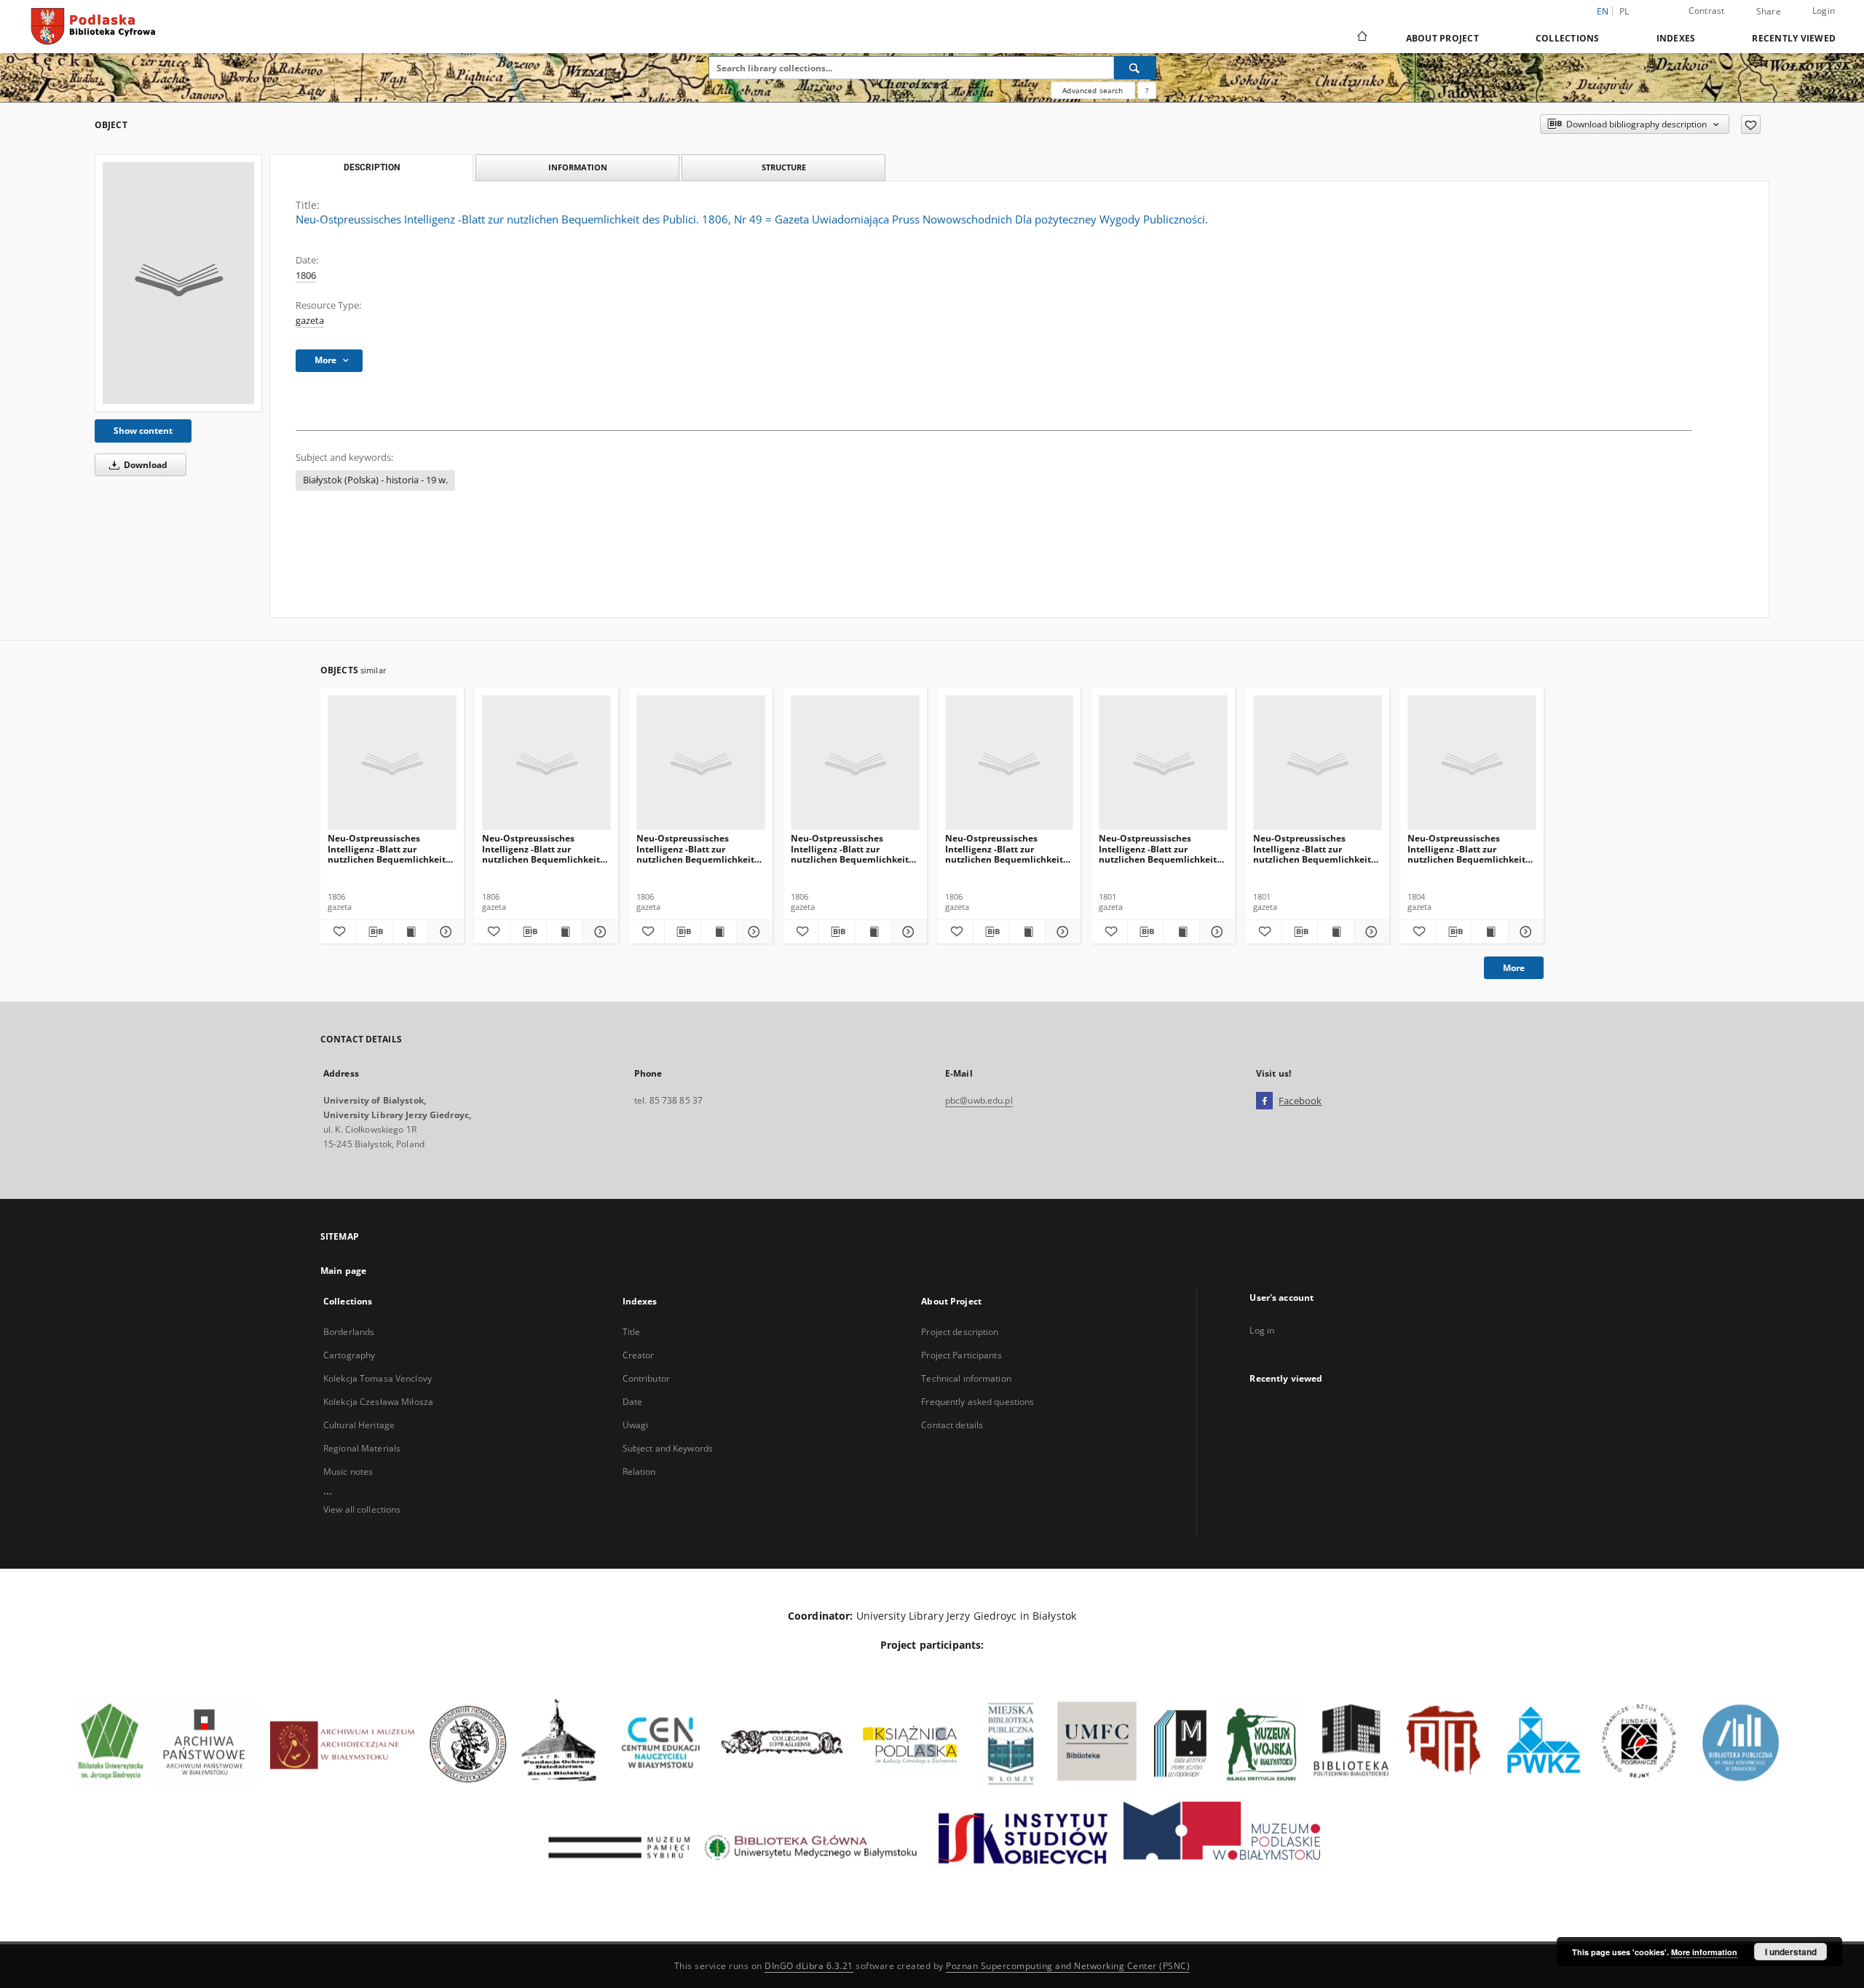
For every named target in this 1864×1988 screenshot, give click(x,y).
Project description (960, 1332)
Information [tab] (578, 167)
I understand (1791, 1952)
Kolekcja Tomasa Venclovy (378, 1378)
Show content (143, 431)
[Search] (1135, 68)
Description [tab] (372, 167)
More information (1704, 1952)
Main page (343, 1271)
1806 (306, 276)
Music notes (348, 1472)
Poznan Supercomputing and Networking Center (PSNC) (1068, 1966)
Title (632, 1332)
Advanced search (1093, 90)
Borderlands (349, 1332)
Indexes (1676, 38)
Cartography (349, 1355)
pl (1624, 11)
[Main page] (1361, 38)
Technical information (966, 1378)
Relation (639, 1472)
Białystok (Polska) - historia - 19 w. (375, 480)
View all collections (362, 1509)
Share (1769, 12)
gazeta (310, 321)
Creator (639, 1355)
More (1514, 968)
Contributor (646, 1378)
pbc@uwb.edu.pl (979, 1100)
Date (632, 1402)
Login (1824, 11)
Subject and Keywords (668, 1448)
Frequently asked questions (978, 1402)
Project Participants (961, 1355)
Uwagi (636, 1425)
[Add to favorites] (1751, 124)
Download (145, 465)
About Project (1442, 38)
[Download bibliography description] (374, 932)
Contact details (952, 1425)
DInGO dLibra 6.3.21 (809, 1966)
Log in (1262, 1330)
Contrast (1707, 11)
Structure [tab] (784, 167)
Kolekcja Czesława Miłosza (378, 1402)
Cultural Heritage (359, 1425)
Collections (1568, 38)
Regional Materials (362, 1448)
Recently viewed (1794, 38)
